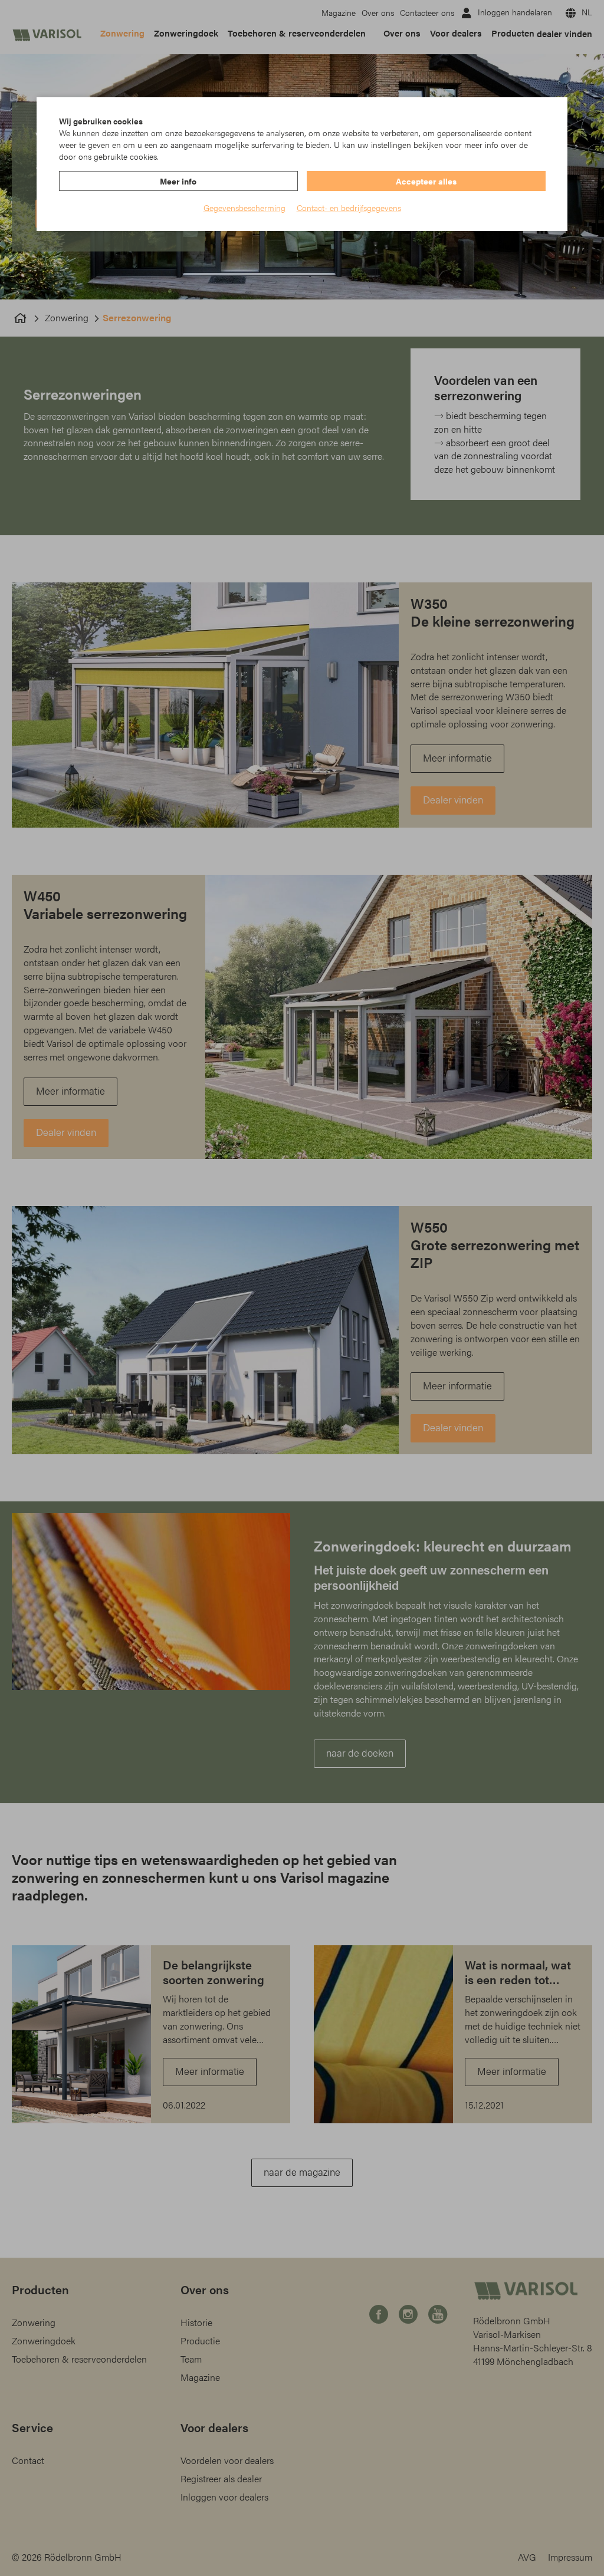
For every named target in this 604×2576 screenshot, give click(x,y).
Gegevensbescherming (244, 207)
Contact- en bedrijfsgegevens (349, 207)
